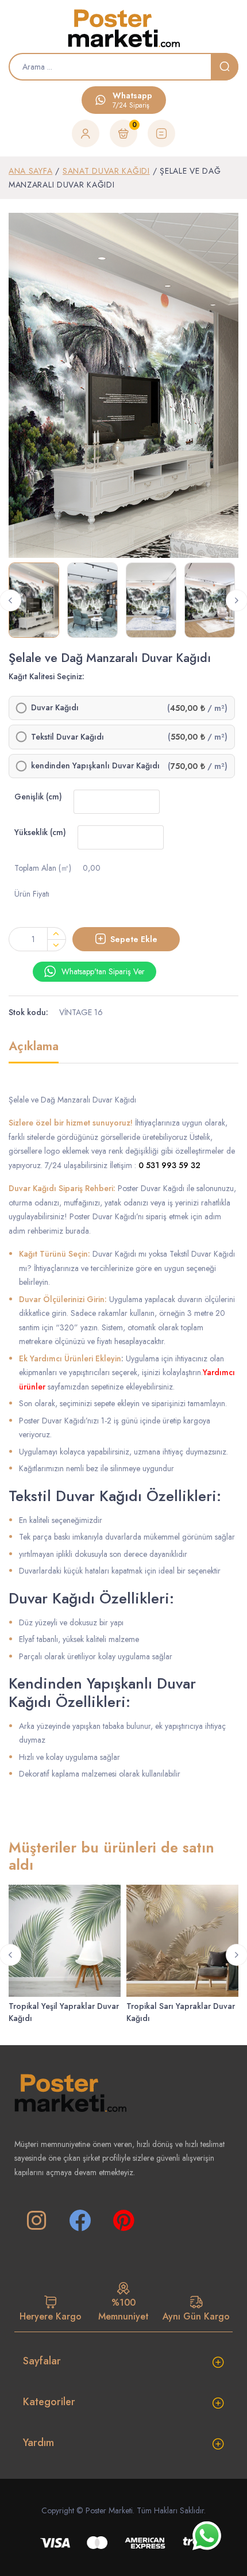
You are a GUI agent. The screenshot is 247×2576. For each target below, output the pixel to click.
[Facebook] (80, 2221)
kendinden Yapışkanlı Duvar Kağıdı (95, 766)
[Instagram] (36, 2221)
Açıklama (34, 1047)
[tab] (34, 1051)
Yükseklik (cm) (40, 832)
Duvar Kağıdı (55, 708)
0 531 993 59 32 (169, 1165)
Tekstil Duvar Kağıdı (67, 737)
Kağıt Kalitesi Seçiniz (45, 676)
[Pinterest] (123, 2221)
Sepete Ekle (134, 939)
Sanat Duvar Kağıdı (106, 171)
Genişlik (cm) (38, 797)
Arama (225, 67)
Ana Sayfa (30, 171)
